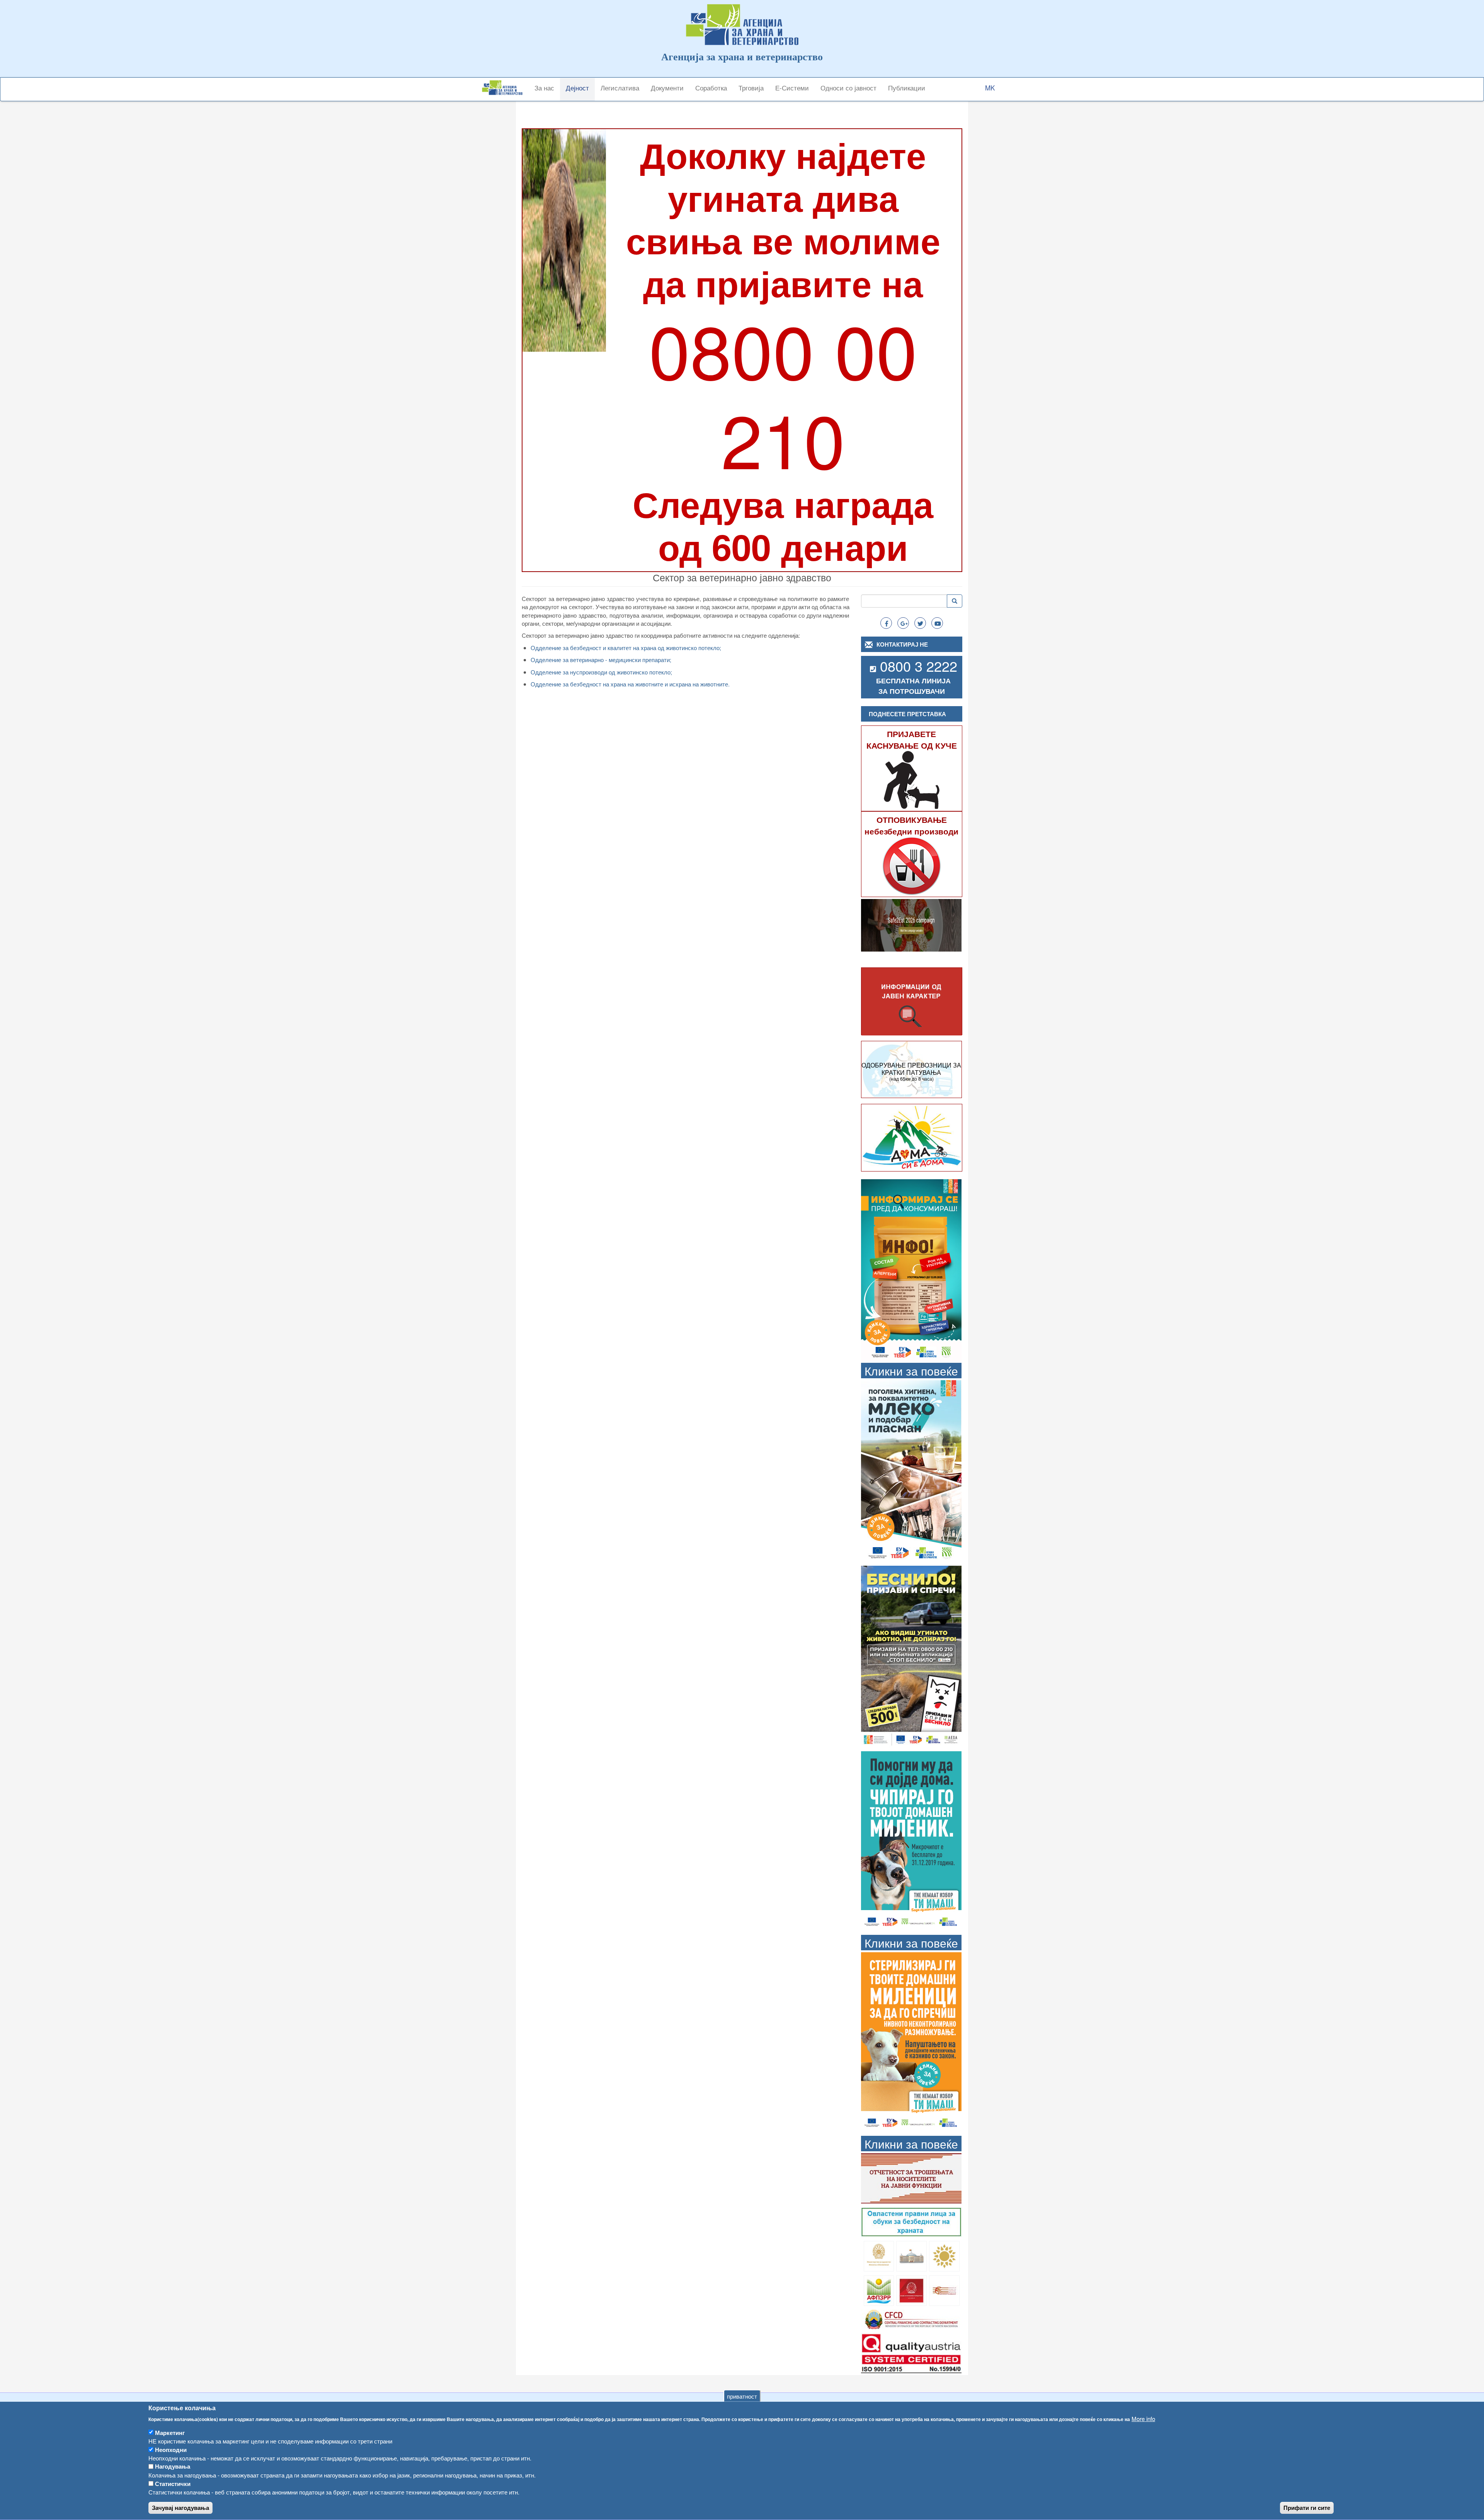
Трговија (751, 88)
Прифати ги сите (1307, 2508)
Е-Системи (792, 88)
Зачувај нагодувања (180, 2508)
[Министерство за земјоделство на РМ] (944, 2255)
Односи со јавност (848, 88)
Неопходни (171, 2450)
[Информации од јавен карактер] (912, 1002)
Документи (667, 88)
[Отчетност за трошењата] (911, 2177)
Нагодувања (173, 2467)
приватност (742, 2396)
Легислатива (620, 88)
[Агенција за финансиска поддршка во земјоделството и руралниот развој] (879, 2289)
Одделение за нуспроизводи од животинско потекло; (601, 672)
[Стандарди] (911, 2352)
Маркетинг (170, 2433)
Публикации (907, 88)
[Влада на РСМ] (911, 2289)
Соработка (711, 88)
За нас (544, 88)
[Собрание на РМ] (911, 2255)
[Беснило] (911, 1656)
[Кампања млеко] (911, 1470)
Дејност (577, 88)
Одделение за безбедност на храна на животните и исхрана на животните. (630, 684)
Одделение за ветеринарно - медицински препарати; (601, 660)
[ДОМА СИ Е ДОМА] (912, 1137)
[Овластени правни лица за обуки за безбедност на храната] (911, 2221)
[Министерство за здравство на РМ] (879, 2255)
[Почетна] (505, 88)
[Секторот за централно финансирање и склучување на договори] (911, 2318)
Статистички (173, 2484)
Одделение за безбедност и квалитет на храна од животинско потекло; (626, 648)
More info (1143, 2419)
